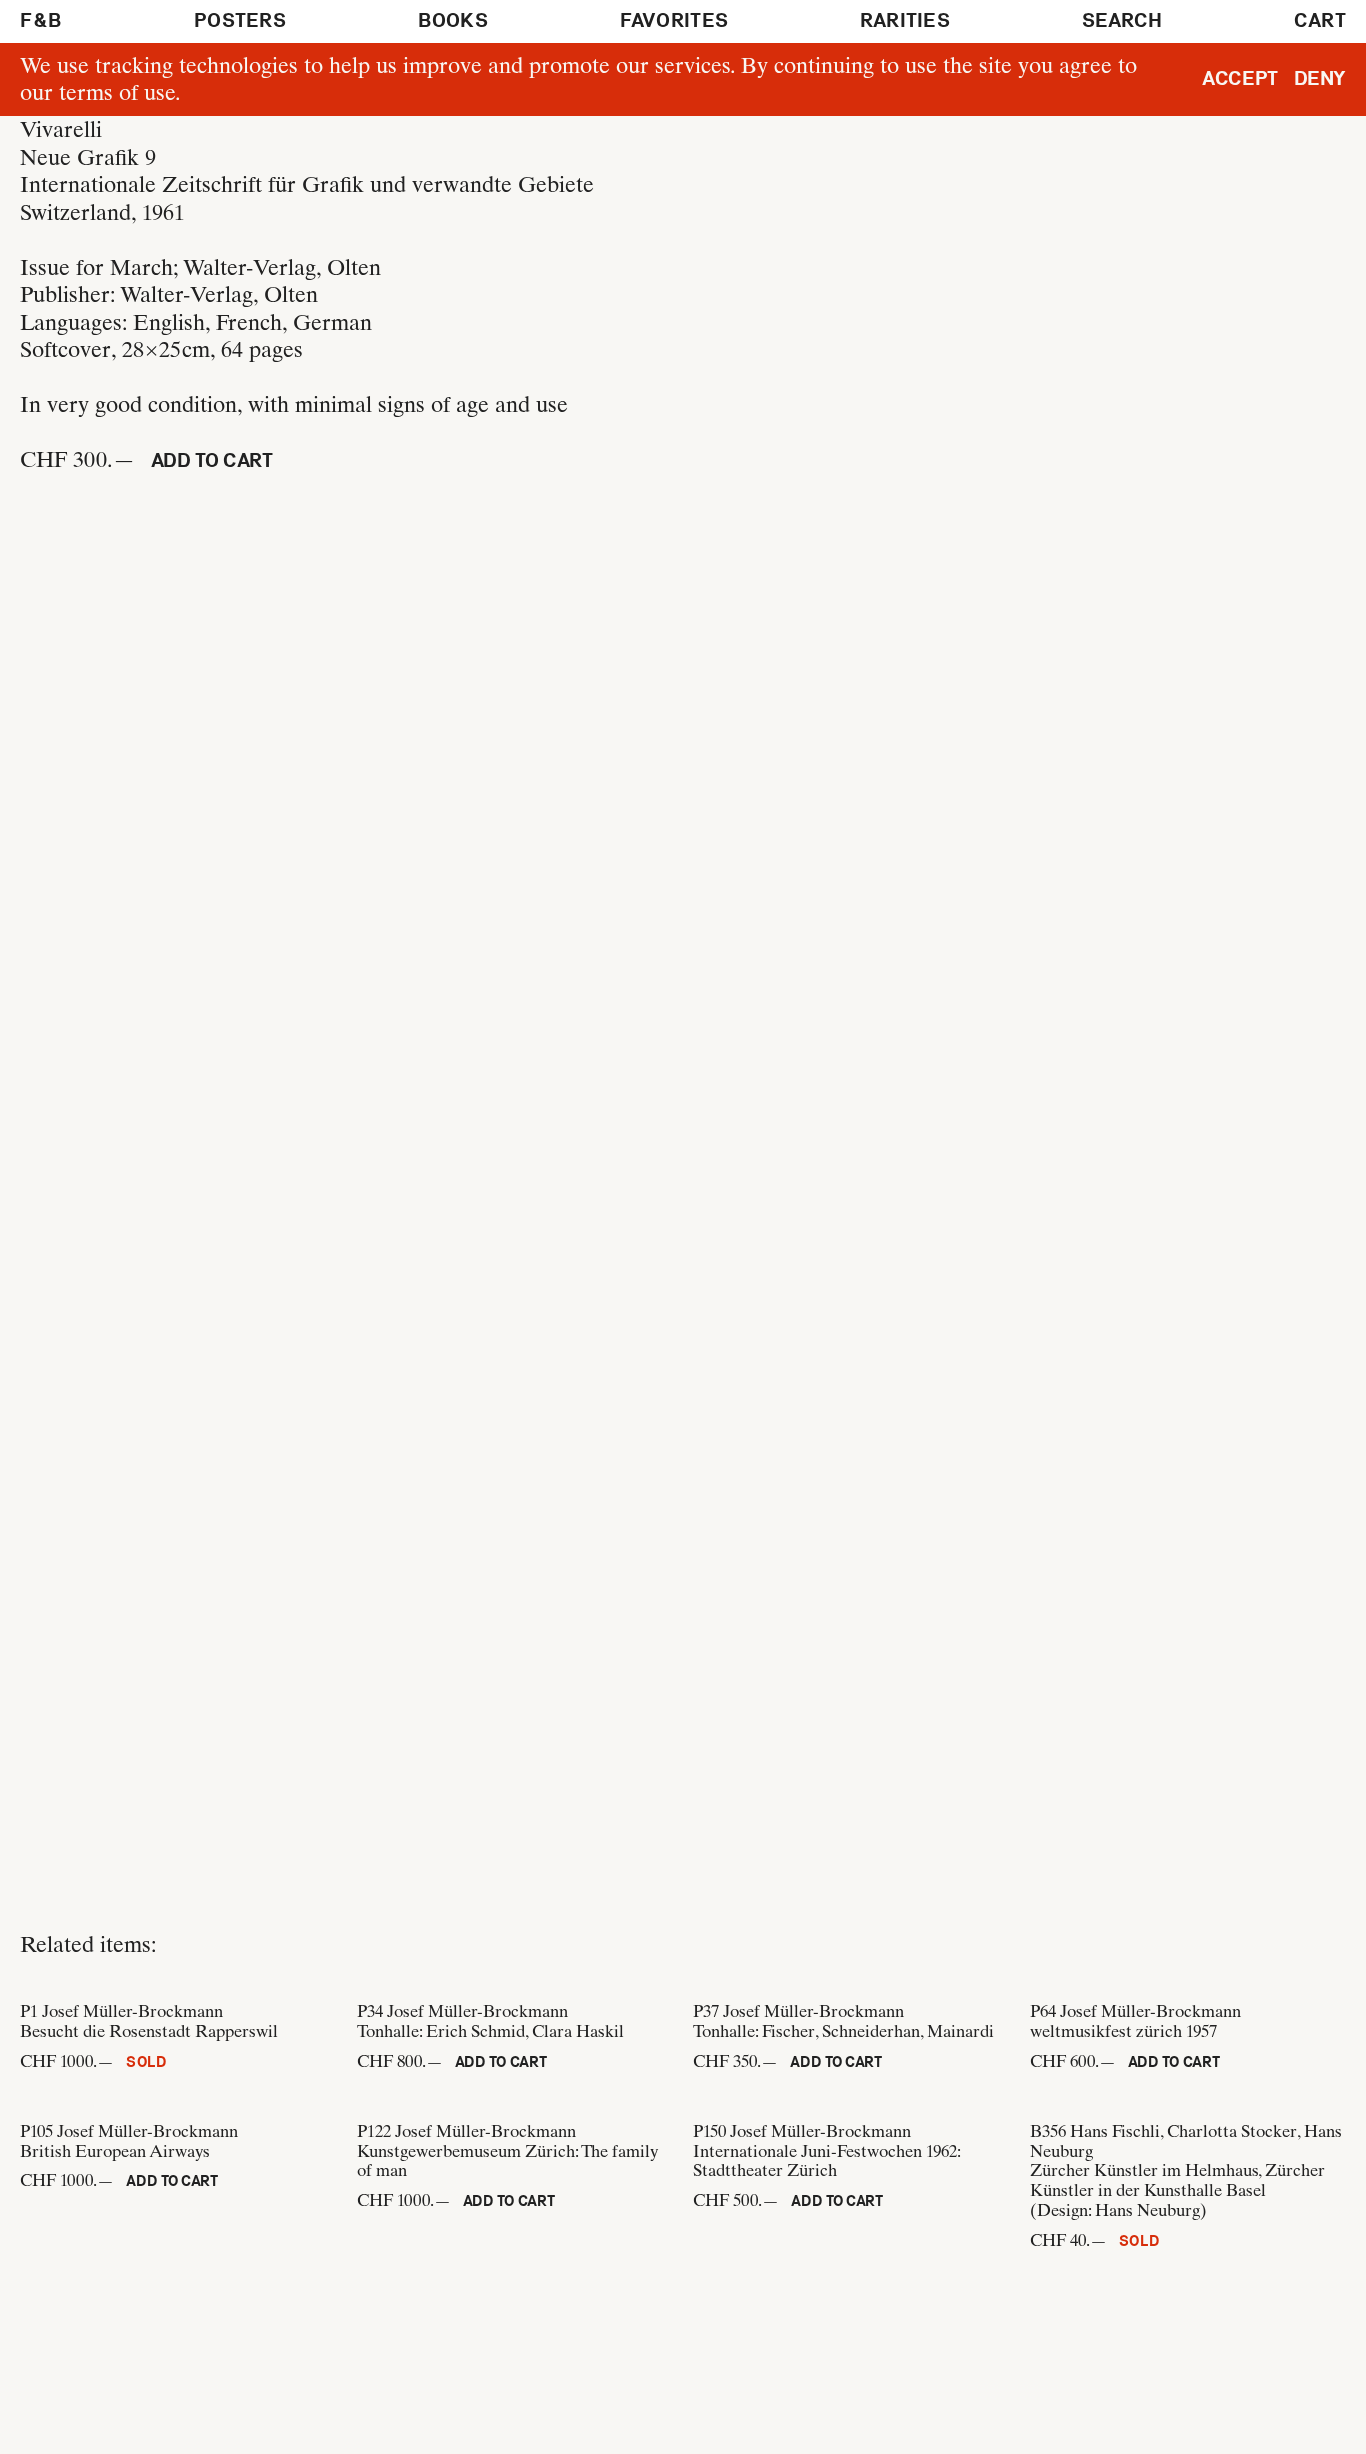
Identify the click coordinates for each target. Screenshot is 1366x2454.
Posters (240, 20)
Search (1122, 20)
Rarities (905, 20)
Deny (1320, 78)
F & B (41, 20)
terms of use (117, 92)
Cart (1320, 20)
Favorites (674, 20)
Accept (1240, 78)
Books (453, 20)
